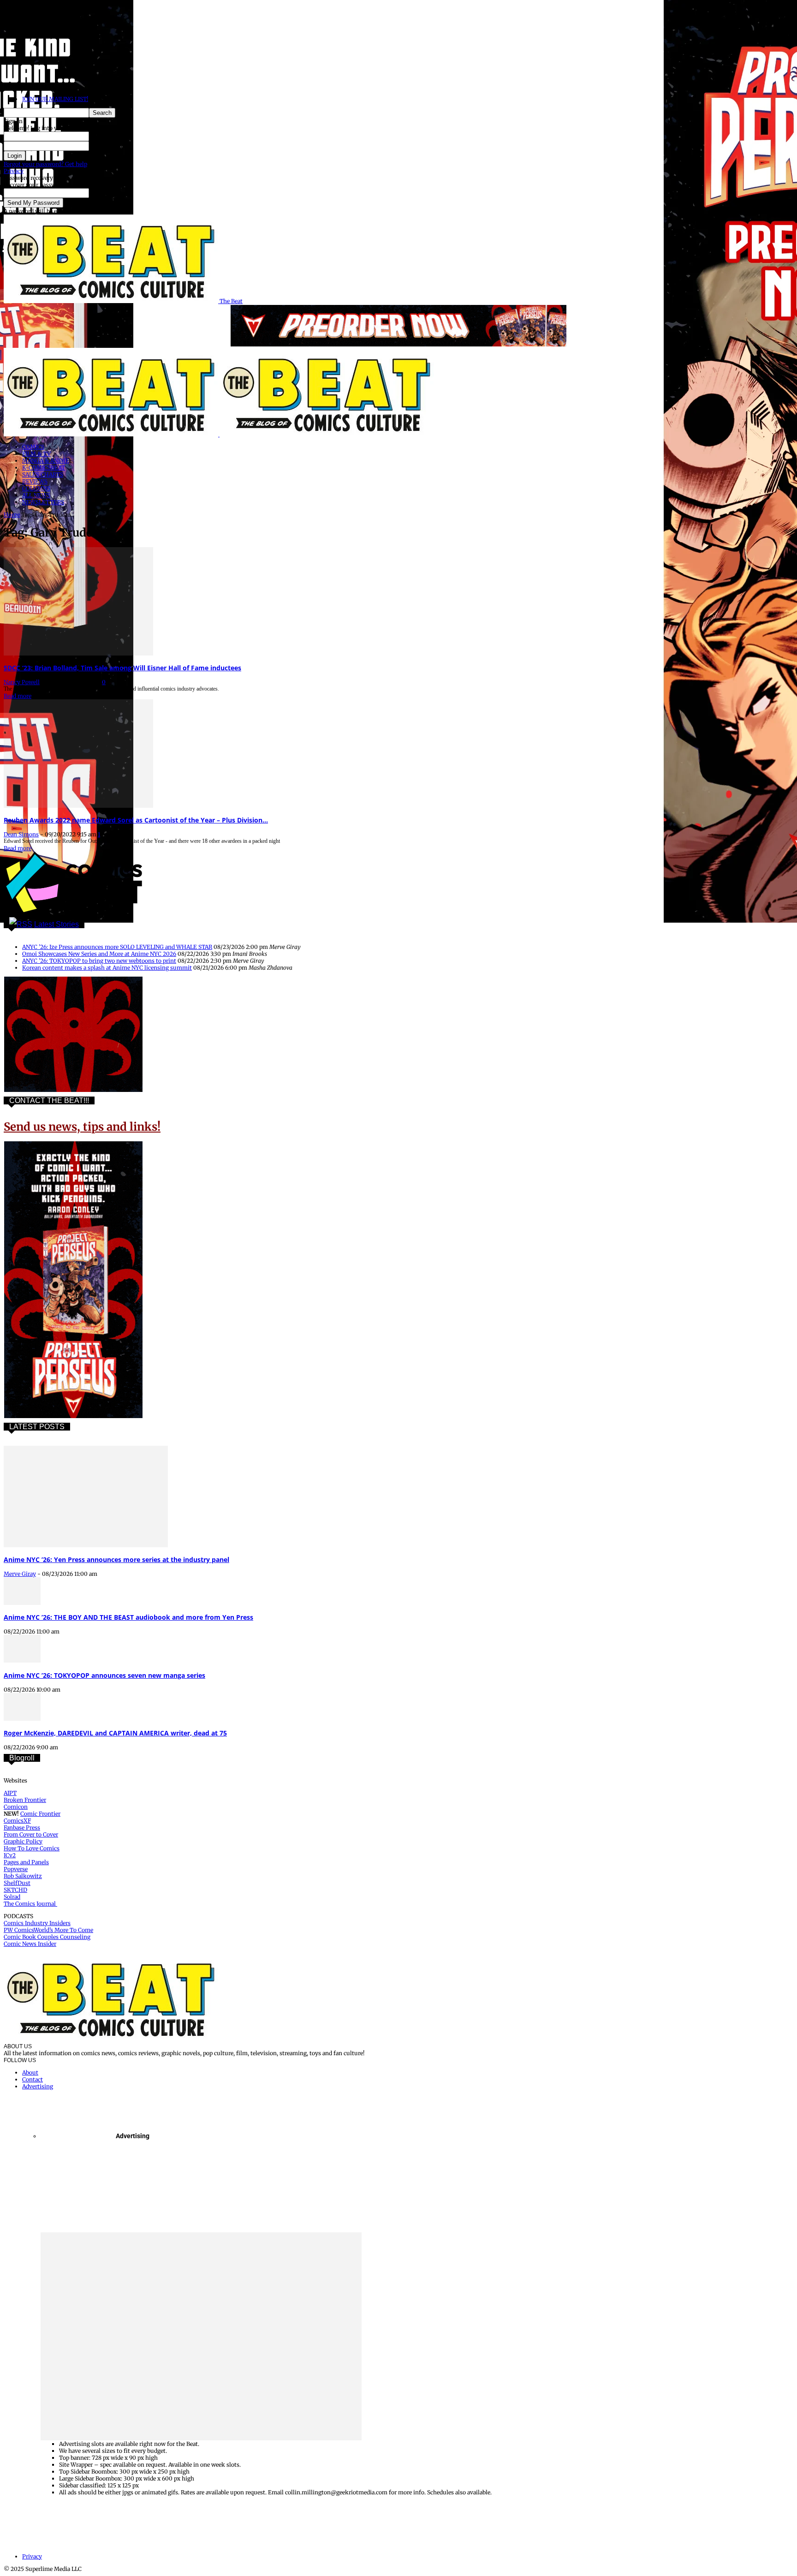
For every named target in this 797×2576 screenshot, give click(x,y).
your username (109, 136)
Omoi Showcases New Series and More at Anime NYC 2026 (99, 954)
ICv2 (10, 1855)
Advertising (38, 2086)
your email (103, 193)
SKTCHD (15, 1890)
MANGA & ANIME (46, 461)
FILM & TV (36, 454)
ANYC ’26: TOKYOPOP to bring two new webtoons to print (99, 961)
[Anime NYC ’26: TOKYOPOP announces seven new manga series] (22, 1661)
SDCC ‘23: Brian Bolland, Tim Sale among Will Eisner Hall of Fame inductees (122, 668)
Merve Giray (20, 1574)
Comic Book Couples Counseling (47, 1937)
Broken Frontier (25, 1800)
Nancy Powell (22, 682)
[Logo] (112, 434)
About (30, 2072)
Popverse (16, 1869)
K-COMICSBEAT (44, 468)
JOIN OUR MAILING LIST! (55, 99)
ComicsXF (17, 1821)
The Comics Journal (30, 1904)
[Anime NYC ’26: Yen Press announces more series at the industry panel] (86, 1545)
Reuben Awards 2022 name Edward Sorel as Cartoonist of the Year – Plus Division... (136, 820)
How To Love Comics (32, 1848)
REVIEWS (35, 481)
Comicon (16, 1807)
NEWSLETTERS (43, 502)
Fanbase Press (22, 1828)
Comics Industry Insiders (37, 1923)
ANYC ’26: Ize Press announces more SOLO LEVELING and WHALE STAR (117, 947)
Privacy (14, 171)
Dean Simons (21, 834)
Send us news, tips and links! (82, 1127)
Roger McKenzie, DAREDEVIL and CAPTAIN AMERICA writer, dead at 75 (115, 1733)
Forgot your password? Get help (45, 164)
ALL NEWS (36, 495)
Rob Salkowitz (23, 1876)
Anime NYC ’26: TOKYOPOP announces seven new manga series (104, 1675)
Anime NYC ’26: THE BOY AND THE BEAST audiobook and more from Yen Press (128, 1617)
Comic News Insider (30, 1944)
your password (108, 146)
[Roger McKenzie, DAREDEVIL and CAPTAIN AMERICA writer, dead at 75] (22, 1719)
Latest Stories (57, 924)
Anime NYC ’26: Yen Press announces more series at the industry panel (116, 1559)
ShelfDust (17, 1883)
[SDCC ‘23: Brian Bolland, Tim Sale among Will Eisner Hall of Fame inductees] (78, 653)
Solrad (12, 1897)
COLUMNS (36, 488)
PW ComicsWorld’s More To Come (48, 1930)
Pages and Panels (26, 1862)
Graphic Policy (23, 1841)
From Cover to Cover (31, 1834)
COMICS (33, 447)
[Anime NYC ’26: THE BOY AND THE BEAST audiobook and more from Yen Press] (22, 1603)
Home (12, 515)
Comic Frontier (40, 1814)
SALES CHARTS (43, 474)
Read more (18, 696)
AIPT (10, 1793)
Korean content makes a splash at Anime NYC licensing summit (107, 968)
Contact (33, 2079)
